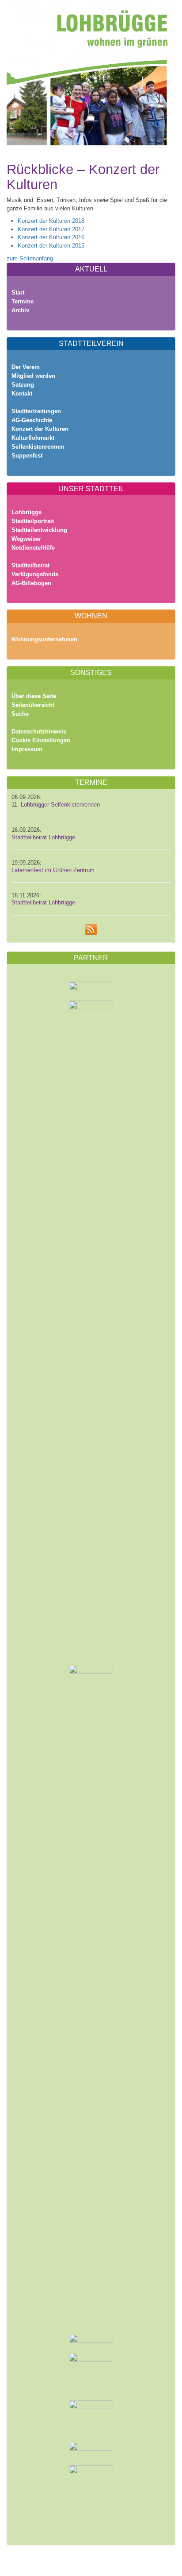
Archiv (20, 310)
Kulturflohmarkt (33, 438)
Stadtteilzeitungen (36, 411)
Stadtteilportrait (33, 521)
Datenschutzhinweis (39, 731)
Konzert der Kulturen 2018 (51, 221)
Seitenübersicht (33, 705)
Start (18, 293)
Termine (23, 301)
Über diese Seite (34, 696)
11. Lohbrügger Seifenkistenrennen (56, 805)
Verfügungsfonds (35, 574)
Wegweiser (26, 539)
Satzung (23, 385)
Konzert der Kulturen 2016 (51, 237)
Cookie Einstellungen (41, 740)
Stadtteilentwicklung (39, 530)
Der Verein (26, 367)
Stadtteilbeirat (30, 565)
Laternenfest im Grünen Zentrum (53, 870)
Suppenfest (27, 456)
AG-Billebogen (31, 583)
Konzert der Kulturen (40, 429)
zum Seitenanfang (30, 258)
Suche (20, 714)
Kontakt (22, 394)
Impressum (27, 749)
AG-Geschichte (32, 420)
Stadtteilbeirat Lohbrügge (43, 838)
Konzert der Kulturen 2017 (51, 229)
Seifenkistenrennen (38, 447)
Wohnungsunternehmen (44, 639)
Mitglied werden (33, 376)
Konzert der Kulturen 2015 (51, 246)
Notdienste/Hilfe (33, 548)
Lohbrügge (27, 512)
